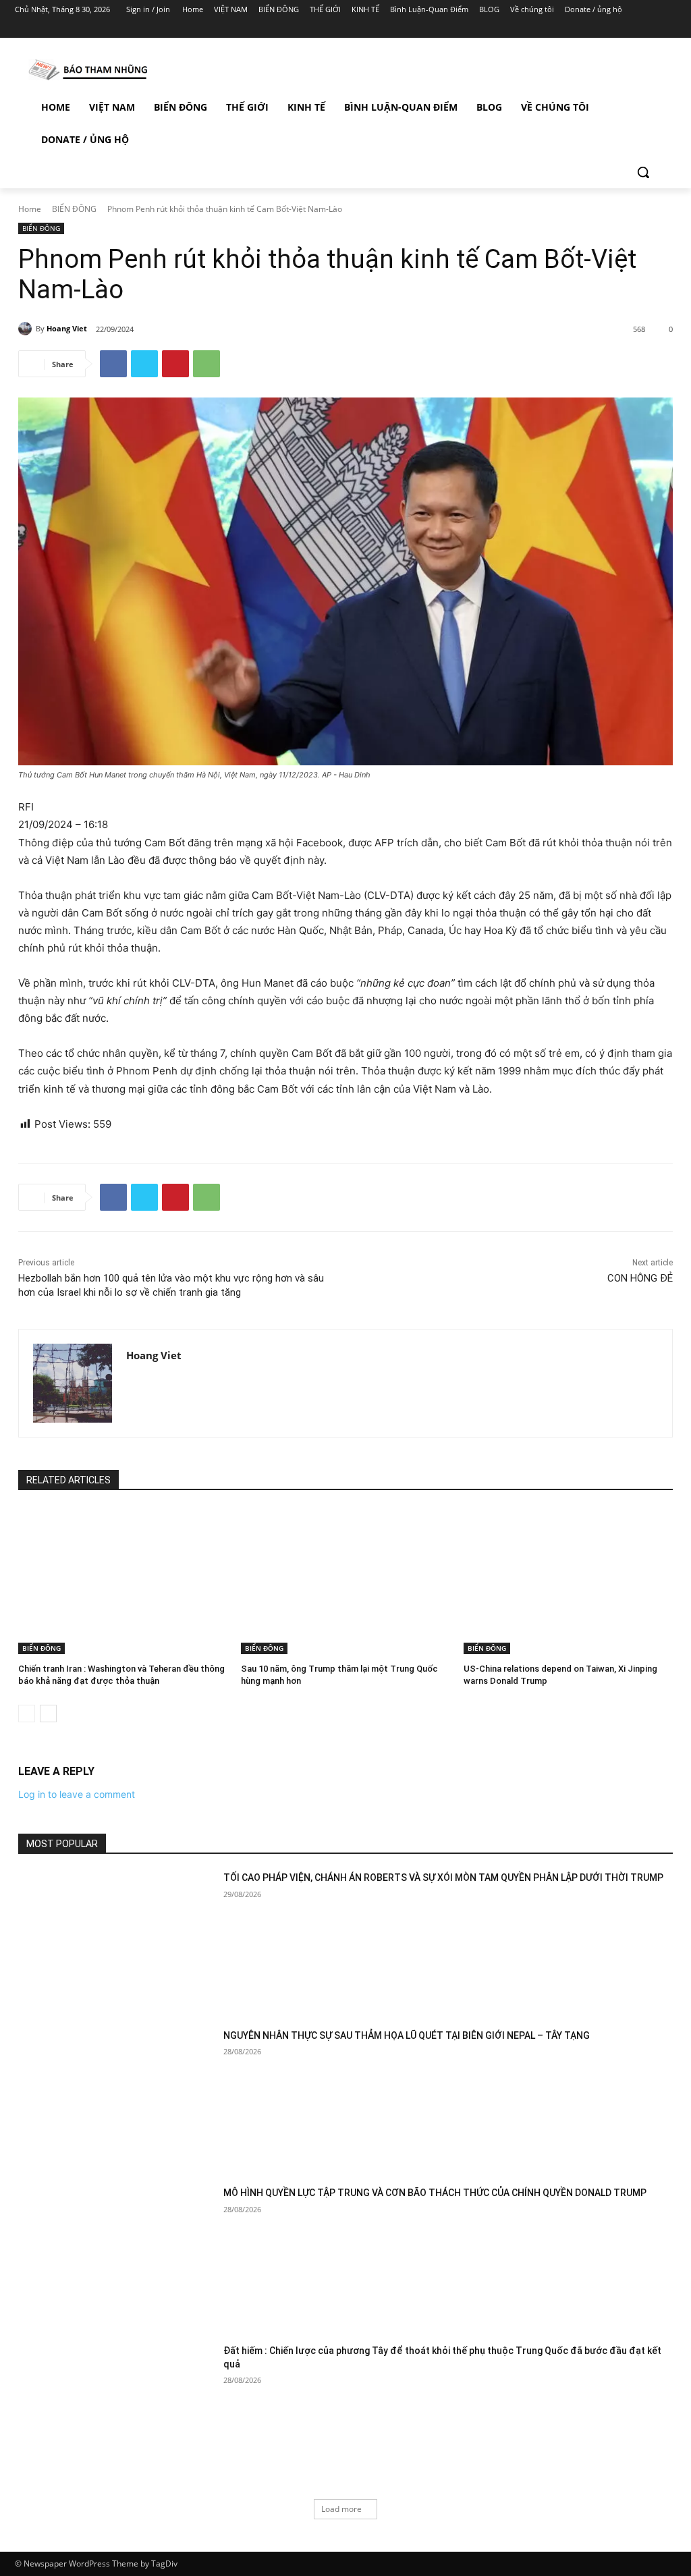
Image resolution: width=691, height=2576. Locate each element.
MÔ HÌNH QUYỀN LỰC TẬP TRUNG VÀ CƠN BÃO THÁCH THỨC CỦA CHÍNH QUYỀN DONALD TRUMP (435, 2193)
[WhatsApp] (206, 364)
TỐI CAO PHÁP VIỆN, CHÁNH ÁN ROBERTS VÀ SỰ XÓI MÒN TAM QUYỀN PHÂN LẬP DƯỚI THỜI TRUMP (443, 1878)
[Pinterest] (175, 364)
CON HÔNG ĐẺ (640, 1278)
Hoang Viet (67, 328)
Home (30, 209)
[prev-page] (27, 1714)
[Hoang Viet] (27, 329)
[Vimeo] (649, 29)
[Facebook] (593, 29)
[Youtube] (668, 29)
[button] (643, 172)
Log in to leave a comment (77, 1794)
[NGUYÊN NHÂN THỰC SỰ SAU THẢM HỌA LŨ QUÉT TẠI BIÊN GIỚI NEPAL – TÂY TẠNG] (116, 2098)
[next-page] (48, 1714)
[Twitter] (631, 29)
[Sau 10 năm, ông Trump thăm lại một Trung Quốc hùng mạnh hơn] (345, 1581)
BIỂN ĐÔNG (74, 209)
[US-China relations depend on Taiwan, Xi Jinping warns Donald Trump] (568, 1581)
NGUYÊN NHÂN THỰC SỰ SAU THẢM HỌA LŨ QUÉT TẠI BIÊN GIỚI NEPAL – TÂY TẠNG (407, 2035)
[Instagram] (612, 29)
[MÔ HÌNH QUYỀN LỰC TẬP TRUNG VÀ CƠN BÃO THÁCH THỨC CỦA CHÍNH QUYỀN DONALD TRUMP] (116, 2255)
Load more (341, 2509)
